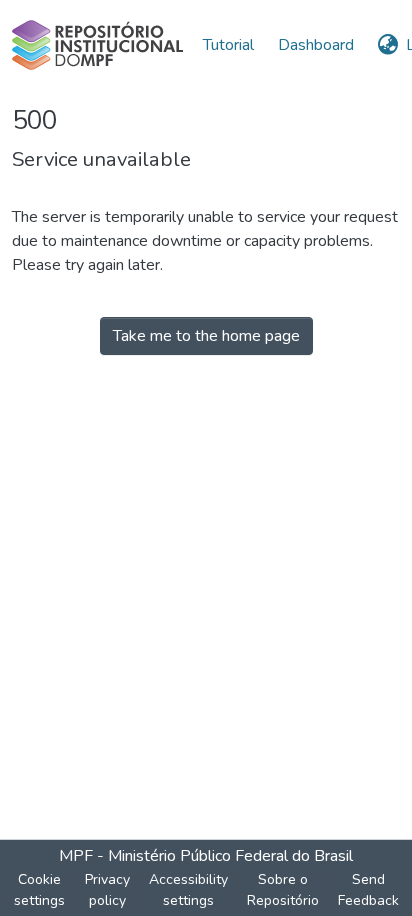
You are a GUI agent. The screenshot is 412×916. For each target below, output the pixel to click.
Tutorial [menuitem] (228, 45)
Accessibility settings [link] (188, 890)
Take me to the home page (206, 336)
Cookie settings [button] (39, 890)
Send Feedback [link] (368, 890)
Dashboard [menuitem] (316, 45)
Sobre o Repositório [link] (283, 890)
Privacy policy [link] (107, 890)
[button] (97, 45)
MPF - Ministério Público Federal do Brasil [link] (206, 856)
